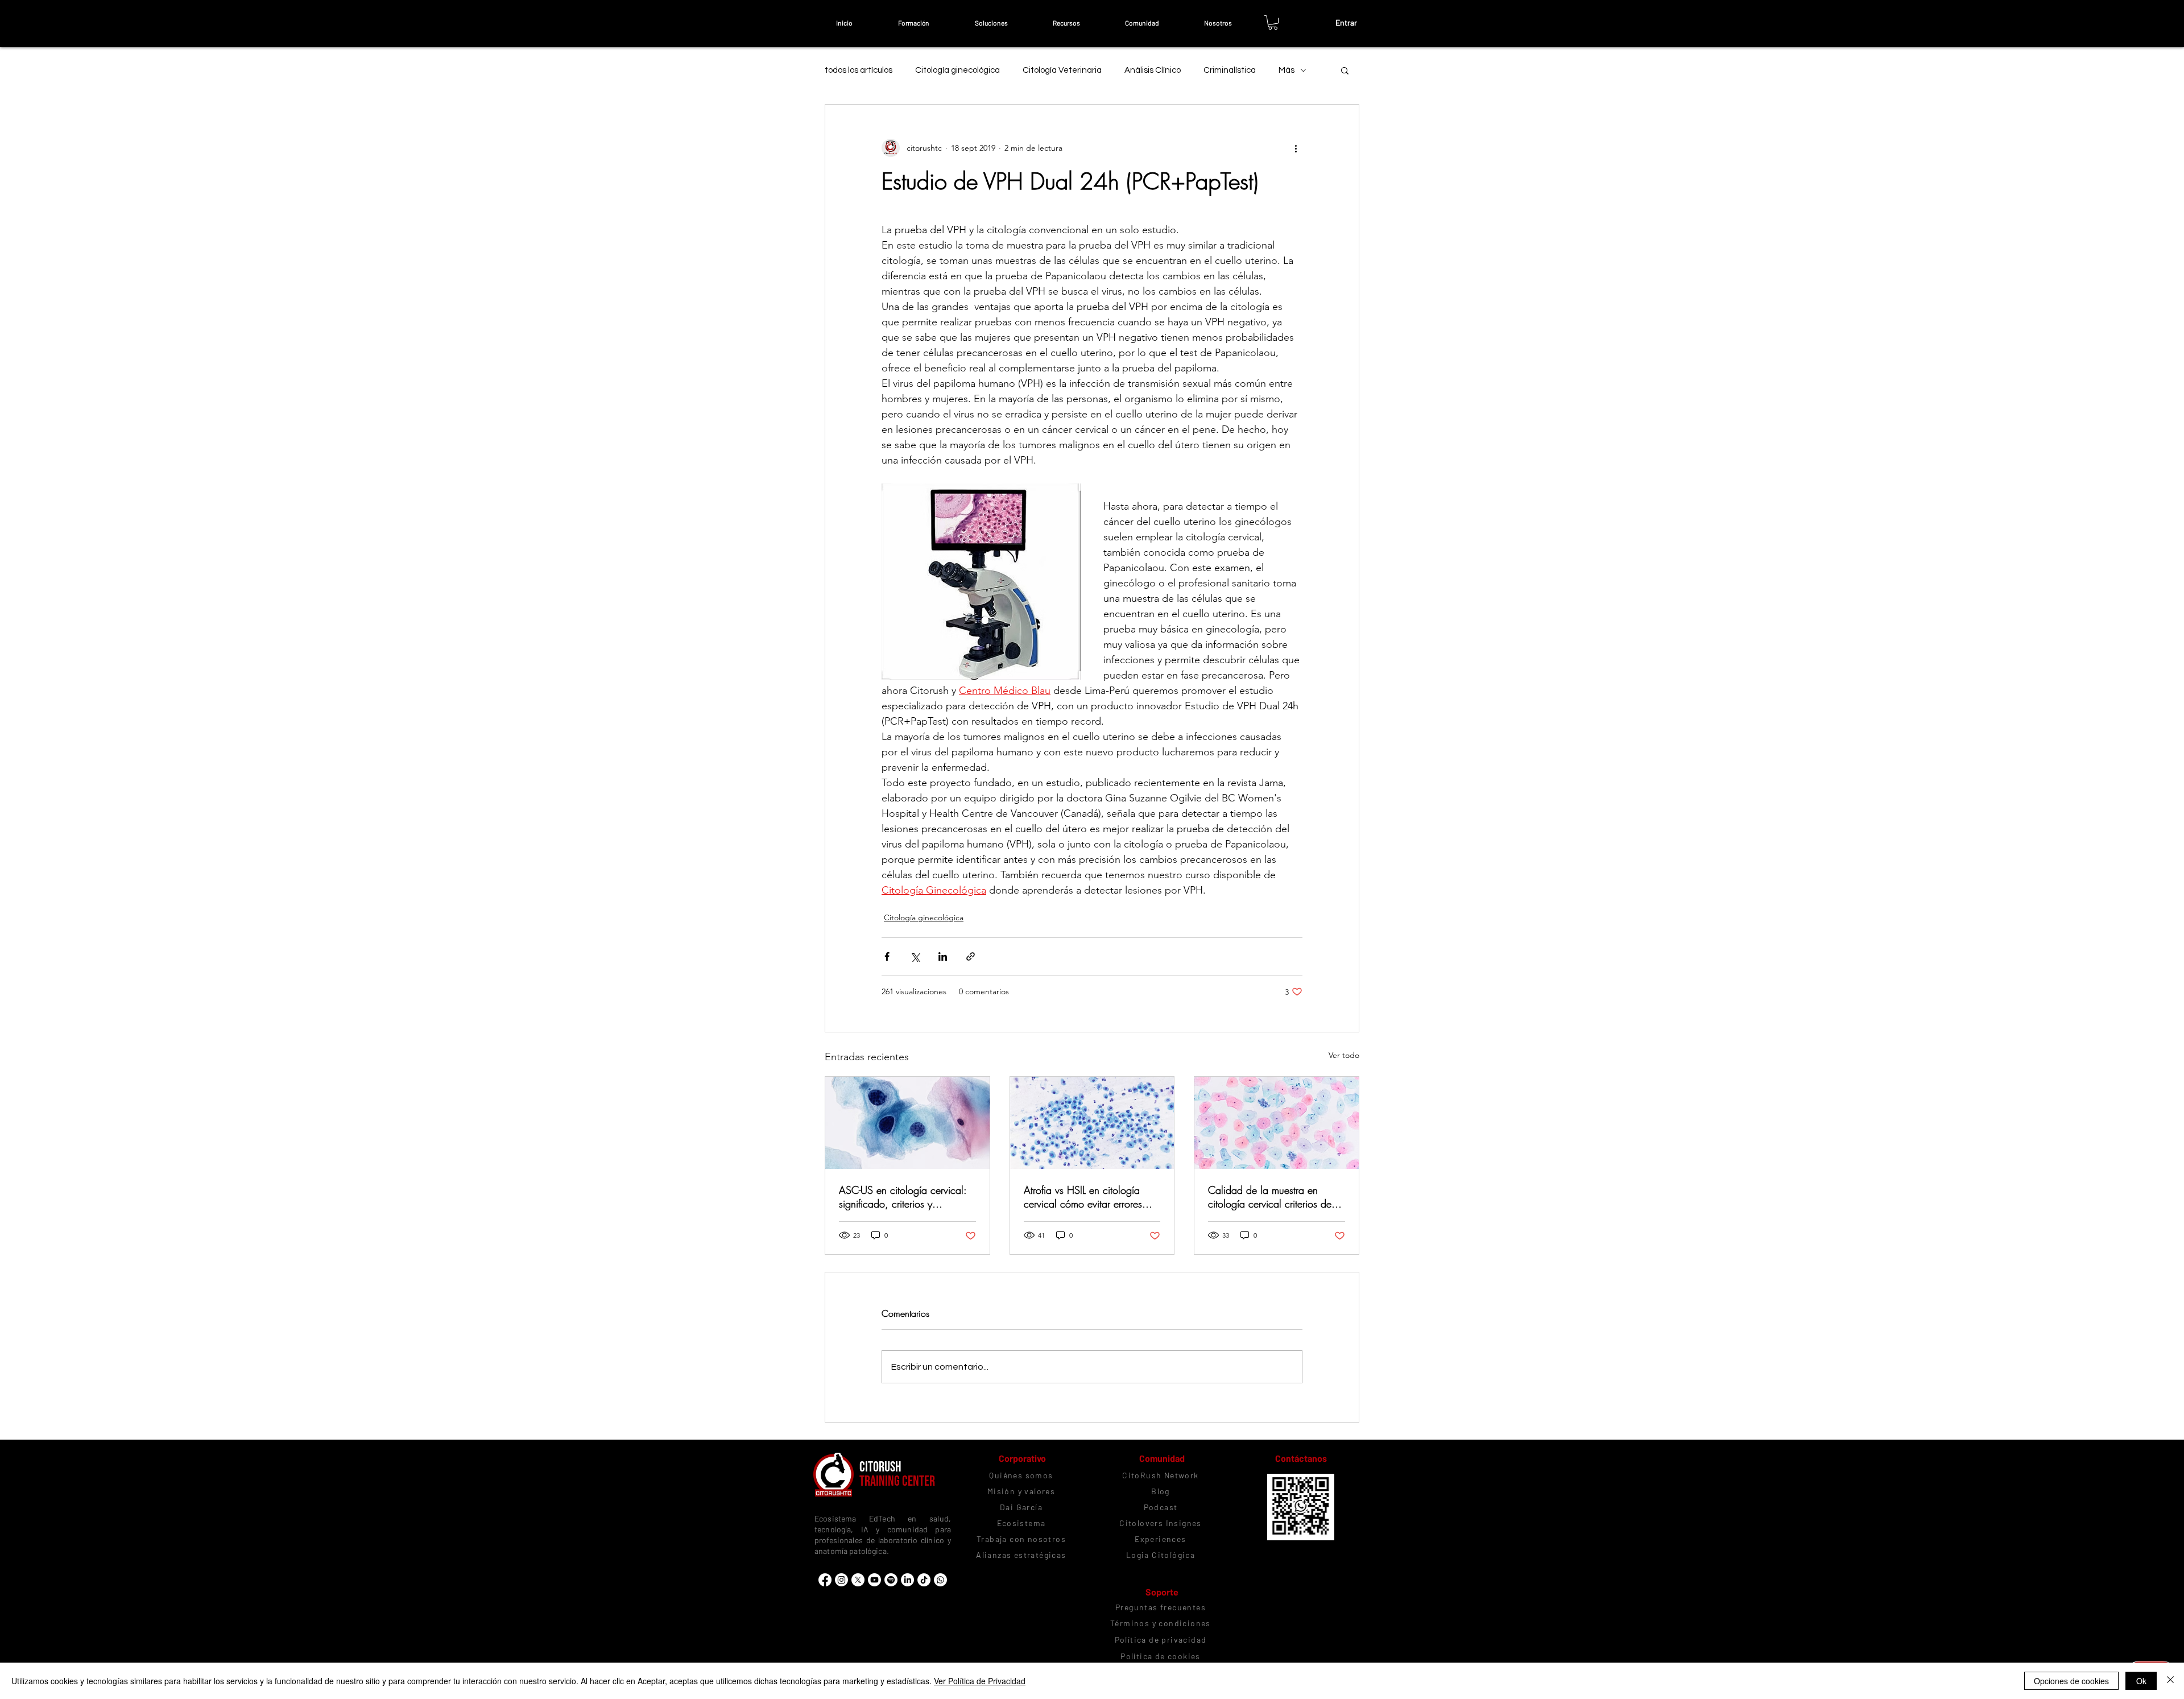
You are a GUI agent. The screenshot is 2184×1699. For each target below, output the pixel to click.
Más (1287, 70)
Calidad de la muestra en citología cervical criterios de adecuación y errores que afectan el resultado (1270, 1197)
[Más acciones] (1296, 148)
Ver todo (1344, 1055)
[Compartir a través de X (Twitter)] (915, 956)
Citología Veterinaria (1062, 70)
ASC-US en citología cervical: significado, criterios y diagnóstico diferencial (903, 1197)
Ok (2141, 1681)
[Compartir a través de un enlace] (971, 956)
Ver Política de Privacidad (980, 1681)
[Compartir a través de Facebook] (887, 956)
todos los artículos (859, 70)
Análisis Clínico (1153, 70)
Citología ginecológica (957, 70)
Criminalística (1230, 70)
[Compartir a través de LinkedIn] (943, 956)
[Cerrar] (2170, 1681)
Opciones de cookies (2071, 1681)
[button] (913, 23)
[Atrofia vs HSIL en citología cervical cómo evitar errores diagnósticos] (1092, 1123)
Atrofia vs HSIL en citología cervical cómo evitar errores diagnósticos (1083, 1197)
